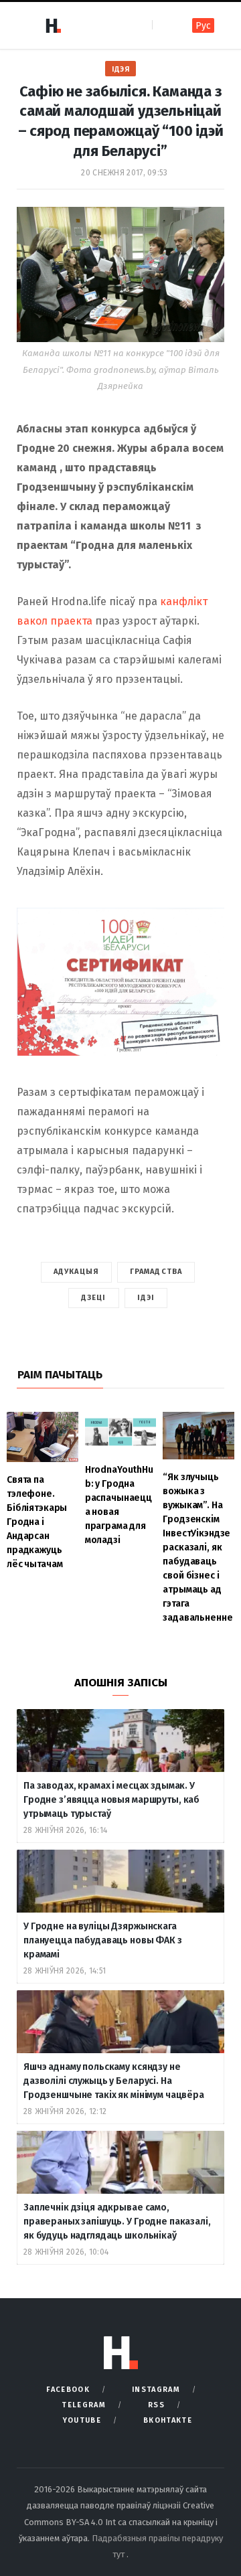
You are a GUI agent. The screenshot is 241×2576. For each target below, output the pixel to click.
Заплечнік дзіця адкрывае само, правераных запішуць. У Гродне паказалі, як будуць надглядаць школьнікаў (117, 2222)
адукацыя (76, 1272)
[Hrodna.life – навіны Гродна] (53, 25)
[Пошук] (164, 25)
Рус (203, 26)
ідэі (146, 1298)
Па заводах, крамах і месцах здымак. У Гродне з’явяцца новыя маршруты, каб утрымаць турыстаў (111, 1800)
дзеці (94, 1298)
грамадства (156, 1272)
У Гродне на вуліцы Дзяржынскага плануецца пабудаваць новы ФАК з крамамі (103, 1940)
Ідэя (120, 69)
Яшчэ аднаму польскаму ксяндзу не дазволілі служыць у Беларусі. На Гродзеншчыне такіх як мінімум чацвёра (114, 2081)
